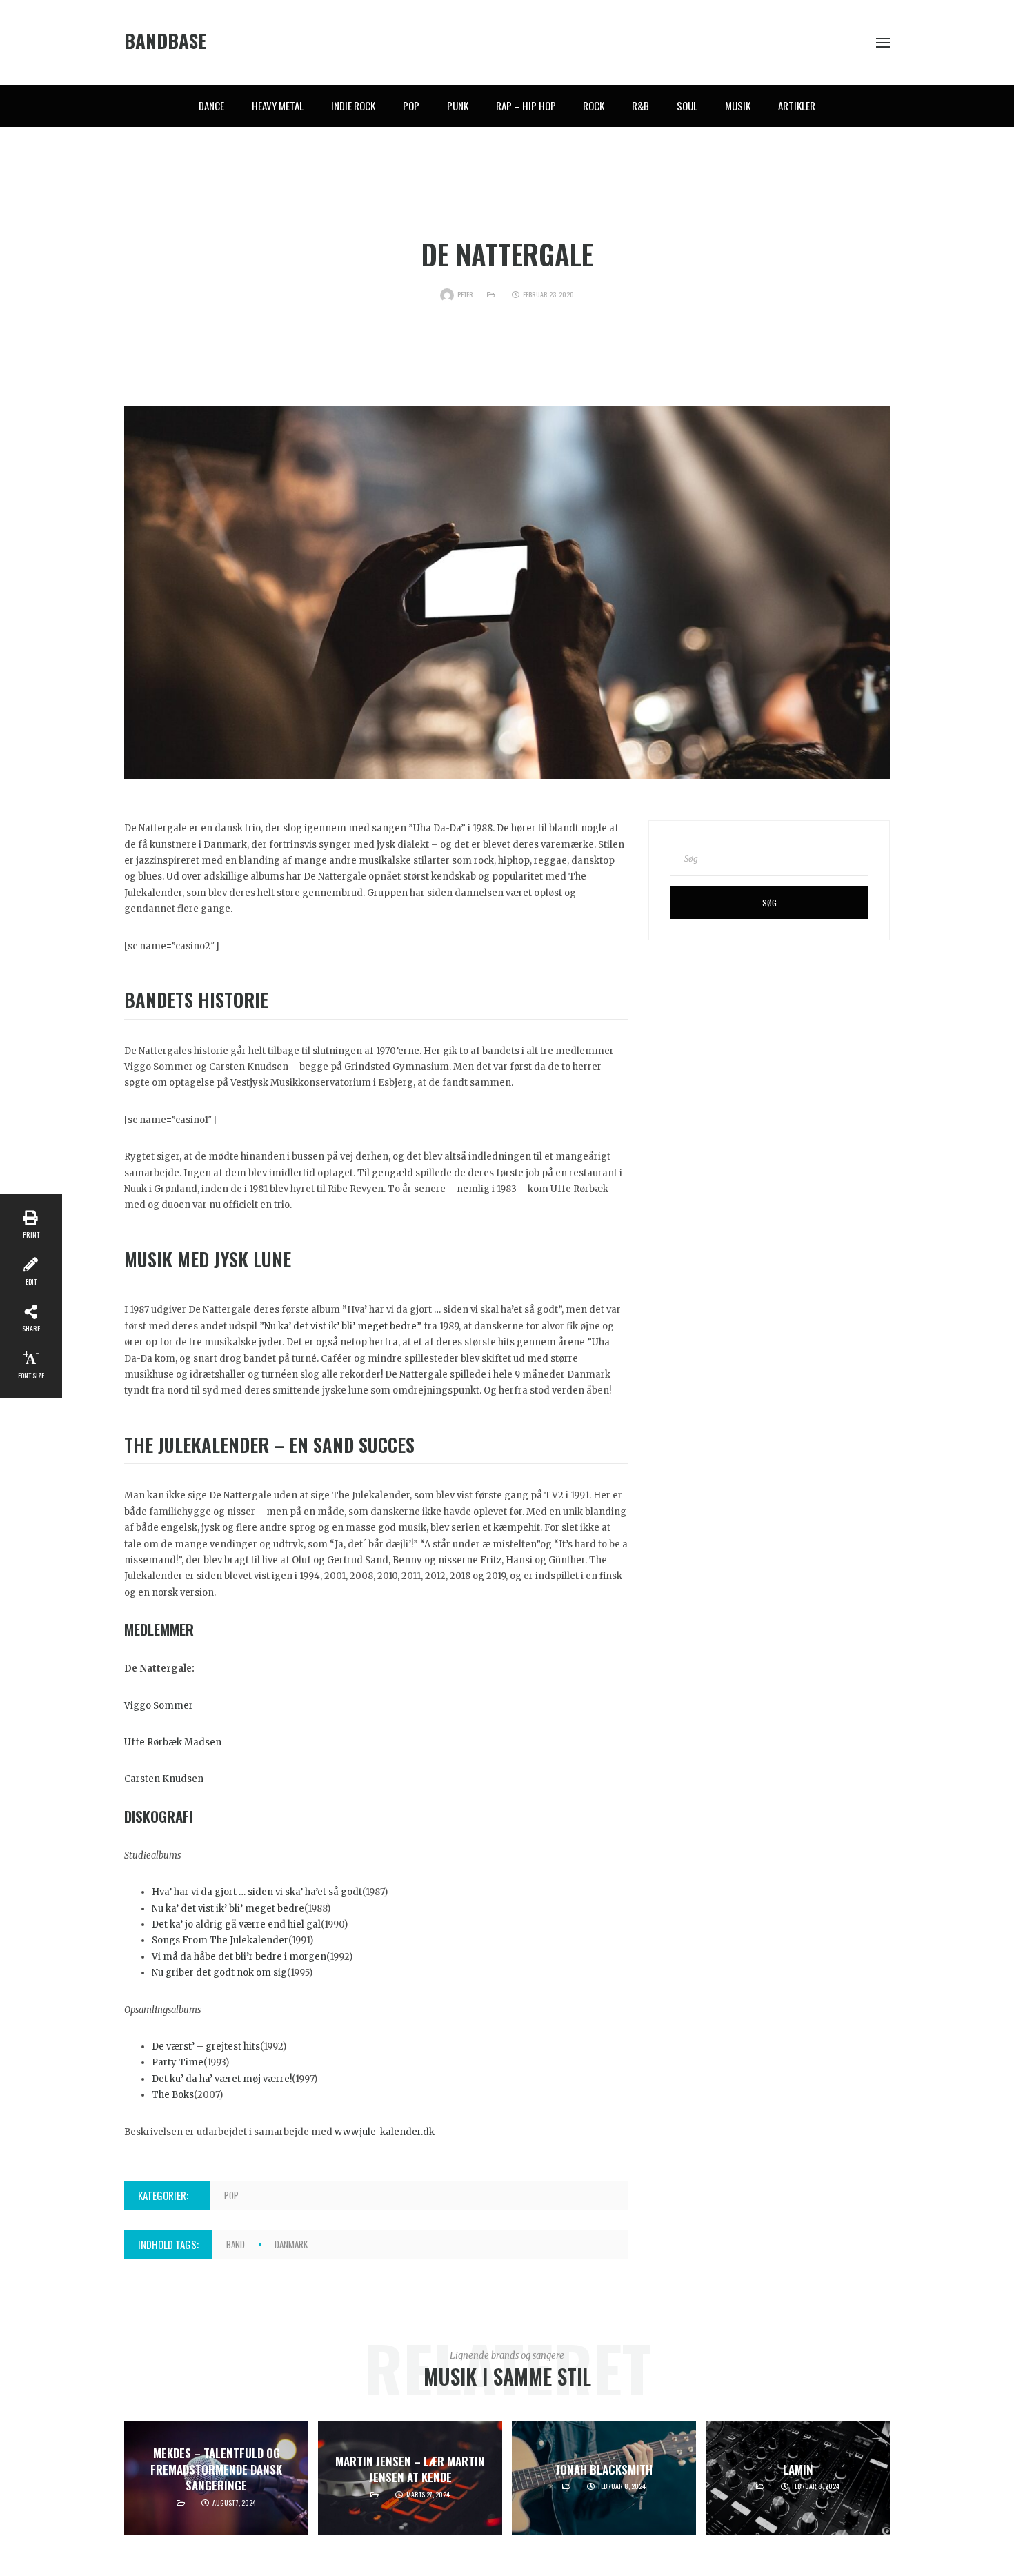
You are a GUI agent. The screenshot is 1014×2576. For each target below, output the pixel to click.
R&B (640, 106)
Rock (594, 106)
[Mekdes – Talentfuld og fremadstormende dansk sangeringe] (216, 2478)
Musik (738, 106)
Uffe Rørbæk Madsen (173, 1742)
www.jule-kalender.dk (385, 2132)
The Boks (173, 2095)
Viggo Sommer (159, 1706)
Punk (458, 106)
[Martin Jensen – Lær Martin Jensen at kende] (410, 2478)
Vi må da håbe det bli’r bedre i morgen (239, 1957)
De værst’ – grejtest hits (206, 2047)
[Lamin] (798, 2478)
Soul (687, 106)
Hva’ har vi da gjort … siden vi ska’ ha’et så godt (257, 1892)
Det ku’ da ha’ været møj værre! (222, 2079)
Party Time (178, 2062)
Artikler (797, 106)
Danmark (291, 2244)
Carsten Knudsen (164, 1779)
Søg (769, 903)
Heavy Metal (278, 106)
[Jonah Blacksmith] (604, 2478)
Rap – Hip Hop (526, 106)
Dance (211, 106)
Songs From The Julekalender (220, 1940)
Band (236, 2244)
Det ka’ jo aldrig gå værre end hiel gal (236, 1924)
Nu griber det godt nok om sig (219, 1973)
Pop (411, 106)
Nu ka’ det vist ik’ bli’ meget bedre (340, 1326)
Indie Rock (353, 106)
